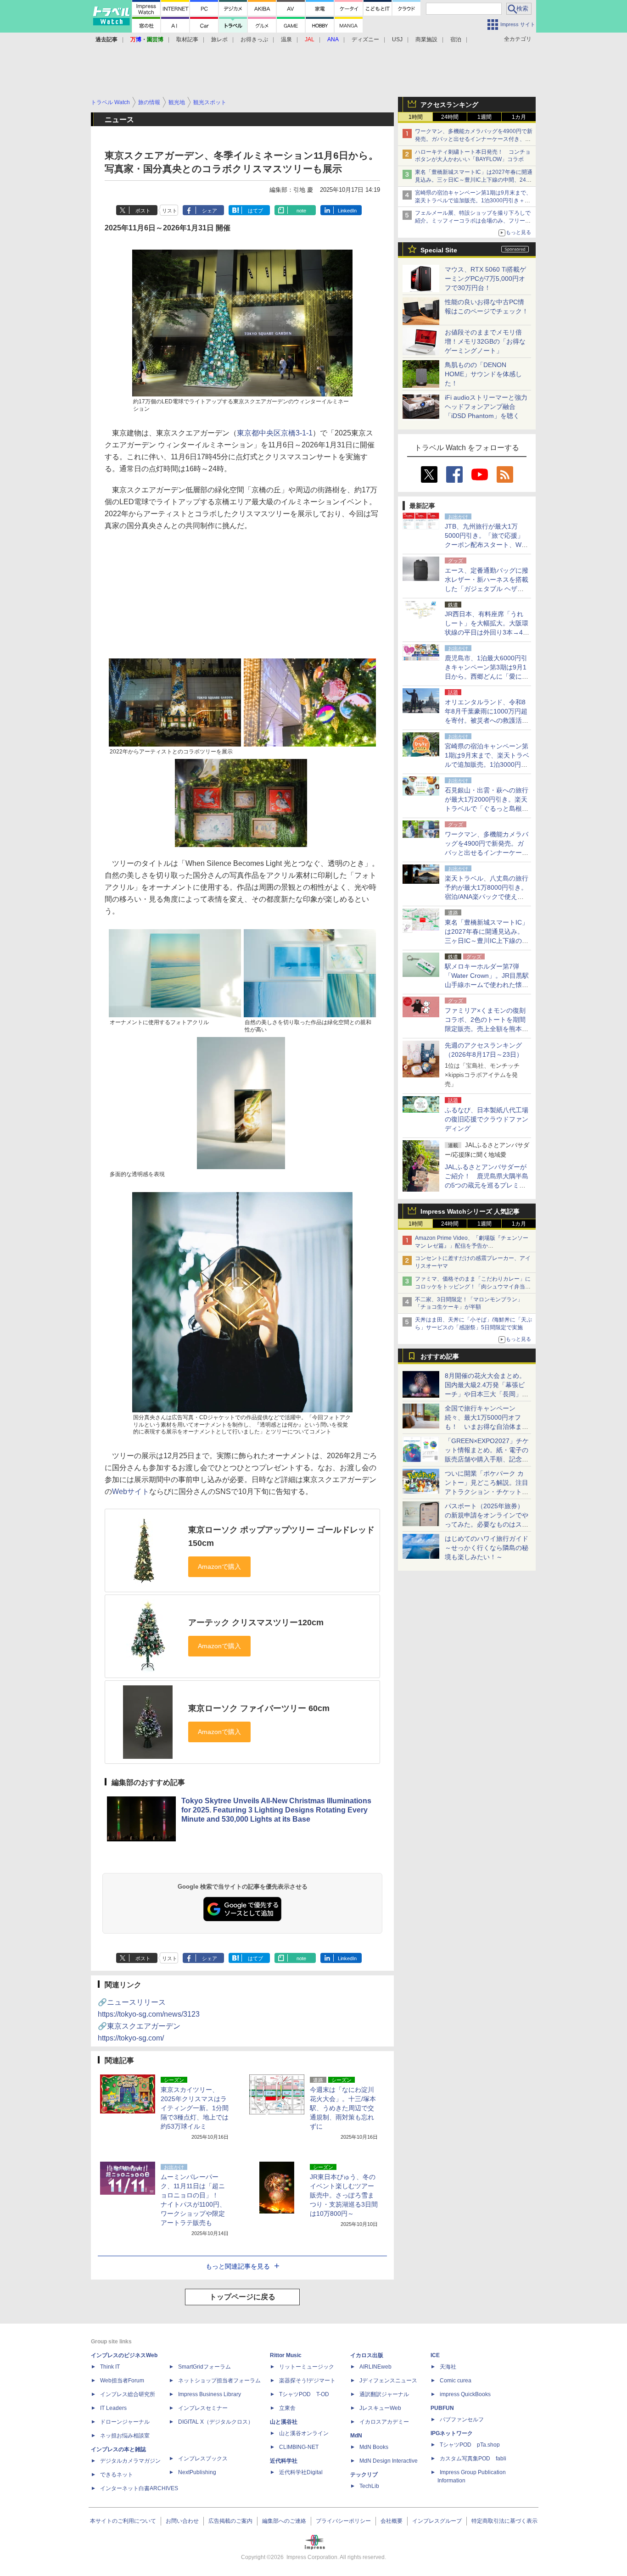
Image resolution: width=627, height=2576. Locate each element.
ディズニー (365, 39)
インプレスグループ (437, 2521)
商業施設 (426, 39)
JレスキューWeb (380, 2408)
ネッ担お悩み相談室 (125, 2436)
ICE (435, 2355)
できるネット (117, 2475)
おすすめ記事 (440, 1356)
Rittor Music (286, 2355)
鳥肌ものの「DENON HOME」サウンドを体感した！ (483, 374)
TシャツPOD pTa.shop (470, 2445)
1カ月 (519, 117)
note (301, 211)
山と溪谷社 (284, 2422)
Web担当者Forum (122, 2381)
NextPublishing (197, 2472)
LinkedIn (347, 211)
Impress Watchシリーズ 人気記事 (470, 1211)
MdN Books (374, 2447)
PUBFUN (442, 2408)
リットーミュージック (307, 2367)
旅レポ (219, 39)
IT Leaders (113, 2408)
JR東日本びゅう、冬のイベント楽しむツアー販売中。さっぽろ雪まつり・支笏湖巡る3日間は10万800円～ (344, 2195)
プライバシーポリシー (343, 2521)
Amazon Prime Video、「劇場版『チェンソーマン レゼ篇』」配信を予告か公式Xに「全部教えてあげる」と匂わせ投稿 (472, 1246)
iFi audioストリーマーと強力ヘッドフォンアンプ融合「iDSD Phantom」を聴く (486, 407)
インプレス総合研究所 (128, 2394)
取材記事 (187, 39)
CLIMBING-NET (299, 2447)
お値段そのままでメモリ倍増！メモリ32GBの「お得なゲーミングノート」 (485, 341)
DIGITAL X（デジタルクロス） (216, 2422)
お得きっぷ (254, 39)
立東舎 (287, 2408)
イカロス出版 (367, 2355)
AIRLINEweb (375, 2367)
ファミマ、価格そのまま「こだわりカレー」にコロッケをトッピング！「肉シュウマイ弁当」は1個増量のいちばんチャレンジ (473, 1287)
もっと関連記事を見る (238, 2266)
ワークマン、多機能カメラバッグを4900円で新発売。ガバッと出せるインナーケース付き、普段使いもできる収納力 (474, 139)
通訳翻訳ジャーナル (384, 2394)
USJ (397, 39)
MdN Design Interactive (389, 2461)
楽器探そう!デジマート (307, 2381)
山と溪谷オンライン (304, 2433)
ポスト (143, 211)
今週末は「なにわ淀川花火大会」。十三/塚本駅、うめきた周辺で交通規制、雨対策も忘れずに (343, 2108)
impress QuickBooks (465, 2394)
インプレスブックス (203, 2459)
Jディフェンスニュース (388, 2381)
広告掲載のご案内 (230, 2521)
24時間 (450, 117)
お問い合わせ (182, 2521)
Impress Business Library (210, 2394)
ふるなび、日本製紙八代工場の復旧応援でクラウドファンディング (487, 1119)
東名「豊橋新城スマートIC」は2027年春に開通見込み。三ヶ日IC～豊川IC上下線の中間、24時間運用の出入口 (474, 180)
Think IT (110, 2367)
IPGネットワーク (452, 2433)
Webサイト (131, 1492)
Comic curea (456, 2381)
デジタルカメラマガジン (130, 2461)
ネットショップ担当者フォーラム (219, 2381)
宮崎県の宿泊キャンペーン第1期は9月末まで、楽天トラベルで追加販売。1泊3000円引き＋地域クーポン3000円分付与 (473, 201)
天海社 (448, 2367)
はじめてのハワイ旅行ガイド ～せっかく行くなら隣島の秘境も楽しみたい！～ (487, 1548)
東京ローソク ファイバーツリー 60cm (259, 1708)
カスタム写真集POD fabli (473, 2459)
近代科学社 (284, 2461)
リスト (170, 211)
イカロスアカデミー (384, 2422)
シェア (210, 211)
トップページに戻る (242, 2297)
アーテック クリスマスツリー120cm (256, 1623)
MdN (356, 2436)
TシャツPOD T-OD (304, 2394)
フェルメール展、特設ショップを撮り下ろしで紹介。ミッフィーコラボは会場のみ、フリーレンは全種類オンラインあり (473, 221)
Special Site (439, 250)
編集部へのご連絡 (284, 2521)
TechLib (369, 2486)
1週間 (484, 117)
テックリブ (364, 2475)
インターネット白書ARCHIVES (139, 2488)
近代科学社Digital (301, 2472)
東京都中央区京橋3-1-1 (275, 433)
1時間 (416, 117)
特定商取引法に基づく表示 (504, 2521)
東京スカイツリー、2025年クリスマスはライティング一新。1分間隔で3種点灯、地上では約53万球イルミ (195, 2108)
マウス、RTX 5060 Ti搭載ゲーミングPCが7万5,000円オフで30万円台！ (485, 279)
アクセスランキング (449, 105)
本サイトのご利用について (123, 2521)
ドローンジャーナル (125, 2422)
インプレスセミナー (203, 2408)
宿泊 (456, 39)
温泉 (286, 39)
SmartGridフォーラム (204, 2367)
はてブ (255, 211)
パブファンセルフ (462, 2420)
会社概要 (392, 2521)
